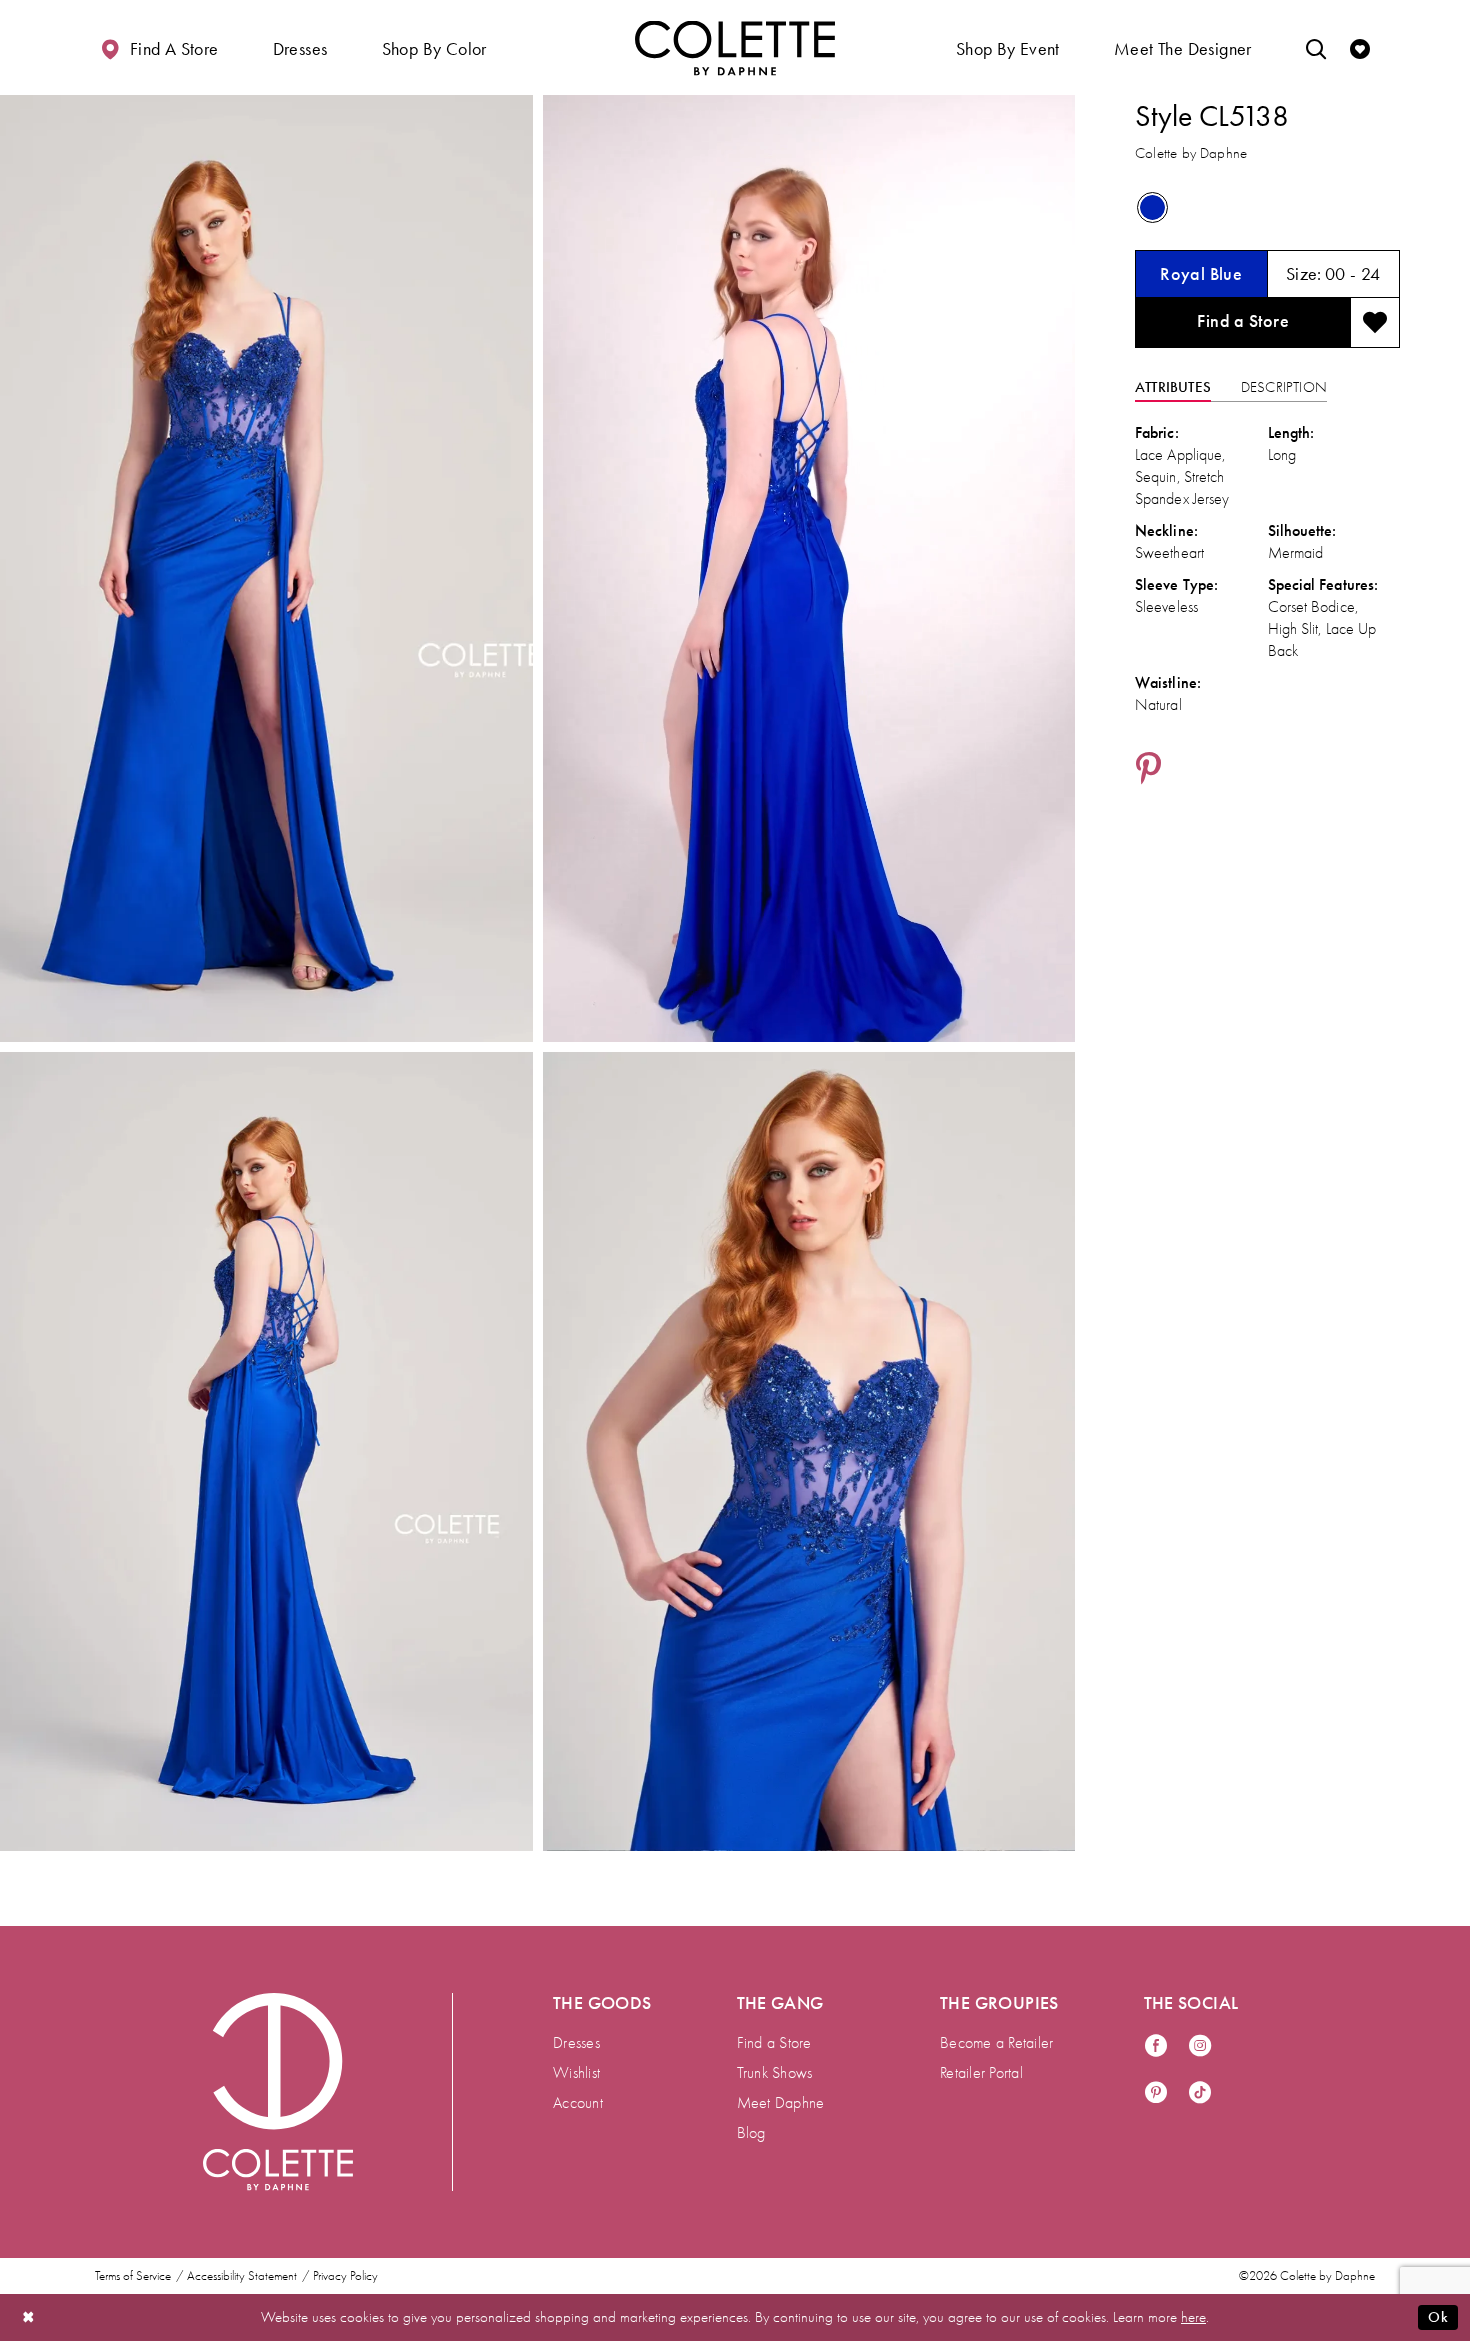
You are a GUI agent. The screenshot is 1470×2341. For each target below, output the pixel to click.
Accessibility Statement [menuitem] (242, 2276)
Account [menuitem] (578, 2103)
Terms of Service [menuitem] (133, 2276)
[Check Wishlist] (1360, 47)
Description (1284, 387)
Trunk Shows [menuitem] (775, 2073)
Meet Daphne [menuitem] (781, 2103)
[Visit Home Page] (735, 47)
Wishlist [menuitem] (576, 2073)
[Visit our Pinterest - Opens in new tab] (1156, 2093)
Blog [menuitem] (751, 2133)
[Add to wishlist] (1375, 323)
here (1193, 2317)
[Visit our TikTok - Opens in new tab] (1200, 2093)
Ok (1438, 2317)
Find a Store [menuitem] (774, 2043)
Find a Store (1243, 321)
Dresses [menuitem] (576, 2043)
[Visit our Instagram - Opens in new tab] (1200, 2046)
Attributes (1173, 387)
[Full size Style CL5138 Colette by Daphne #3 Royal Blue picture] (809, 1451)
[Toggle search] (1316, 47)
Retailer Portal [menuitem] (981, 2073)
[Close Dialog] (29, 2317)
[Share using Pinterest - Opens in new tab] (1148, 770)
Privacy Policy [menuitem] (345, 2276)
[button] (300, 47)
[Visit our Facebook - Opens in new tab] (1156, 2046)
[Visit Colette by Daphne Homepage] (278, 2092)
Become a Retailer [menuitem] (996, 2043)
